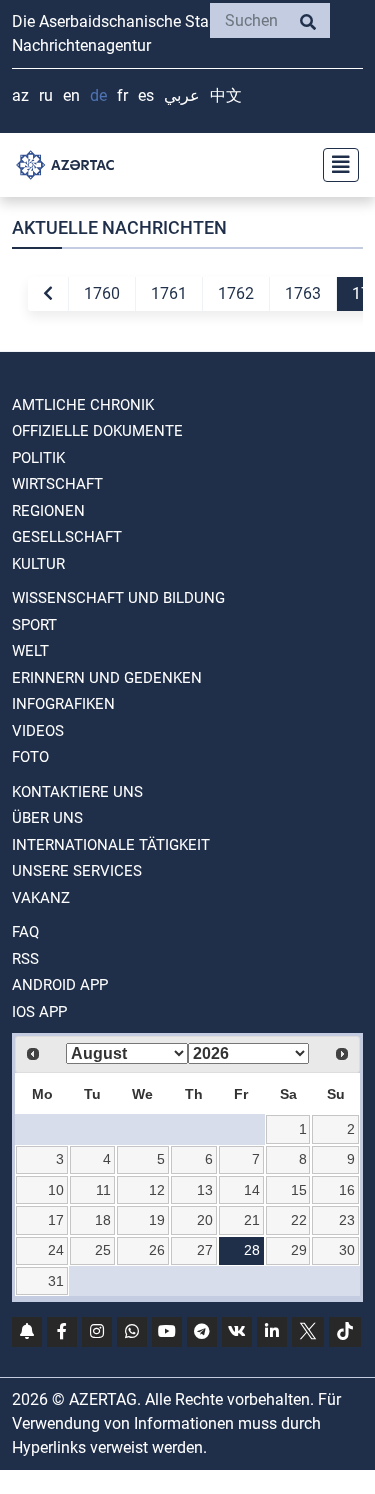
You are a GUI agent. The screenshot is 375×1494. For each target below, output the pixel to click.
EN (71, 95)
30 (347, 1250)
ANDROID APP (60, 985)
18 (103, 1220)
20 (205, 1220)
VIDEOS (38, 731)
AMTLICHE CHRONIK (83, 405)
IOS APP (39, 1012)
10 (56, 1190)
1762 (236, 293)
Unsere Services (77, 871)
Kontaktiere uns (77, 792)
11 (103, 1190)
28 (252, 1250)
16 (347, 1190)
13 (205, 1190)
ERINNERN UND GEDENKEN (107, 678)
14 (252, 1190)
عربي (182, 95)
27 (205, 1250)
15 (299, 1190)
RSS (25, 959)
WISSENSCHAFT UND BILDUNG (118, 598)
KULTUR (38, 564)
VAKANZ (41, 898)
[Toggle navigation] (335, 165)
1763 (303, 293)
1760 (102, 293)
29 (299, 1250)
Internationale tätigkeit (111, 845)
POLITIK (38, 458)
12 (157, 1190)
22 (299, 1220)
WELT (30, 651)
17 (56, 1220)
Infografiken (63, 704)
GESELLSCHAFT (67, 537)
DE (98, 95)
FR (122, 95)
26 (157, 1250)
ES (146, 95)
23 (347, 1220)
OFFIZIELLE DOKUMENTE (97, 431)
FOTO (30, 757)
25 (103, 1250)
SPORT (34, 625)
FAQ (25, 932)
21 (252, 1220)
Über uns (47, 818)
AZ (20, 95)
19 (157, 1220)
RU (46, 95)
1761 (169, 293)
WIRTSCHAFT (57, 484)
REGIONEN (48, 511)
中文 (226, 95)
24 (56, 1250)
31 (56, 1281)
